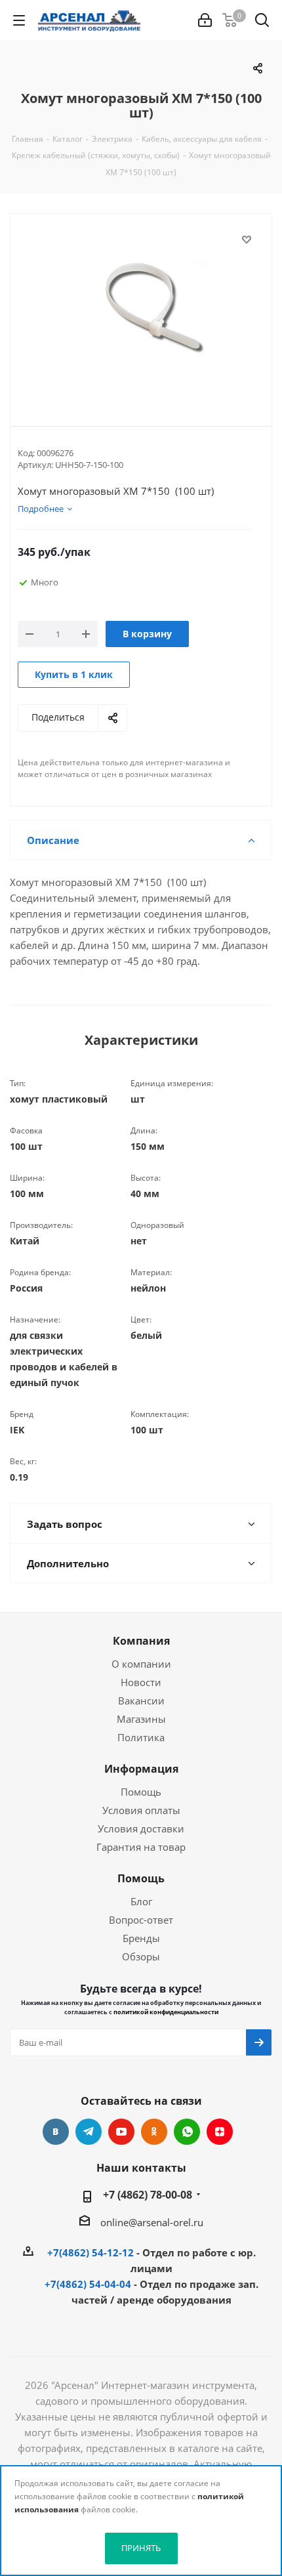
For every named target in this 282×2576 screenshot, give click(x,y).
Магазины (141, 1719)
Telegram (89, 2132)
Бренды (141, 1938)
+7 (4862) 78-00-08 (148, 2195)
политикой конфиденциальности (166, 2012)
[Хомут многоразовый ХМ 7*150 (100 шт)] (141, 309)
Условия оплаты (141, 1810)
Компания (141, 1641)
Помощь (141, 1792)
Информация (141, 1769)
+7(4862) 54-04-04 (88, 2284)
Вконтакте (56, 2132)
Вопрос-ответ (141, 1920)
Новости (141, 1682)
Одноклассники (154, 2132)
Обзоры (141, 1956)
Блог (141, 1901)
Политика (141, 1737)
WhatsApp (187, 2132)
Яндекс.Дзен (220, 2132)
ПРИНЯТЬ (141, 2548)
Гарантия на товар (141, 1847)
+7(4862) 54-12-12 (91, 2252)
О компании (141, 1664)
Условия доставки (141, 1828)
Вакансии (141, 1700)
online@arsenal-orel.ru (152, 2222)
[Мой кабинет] (205, 20)
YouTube (121, 2132)
